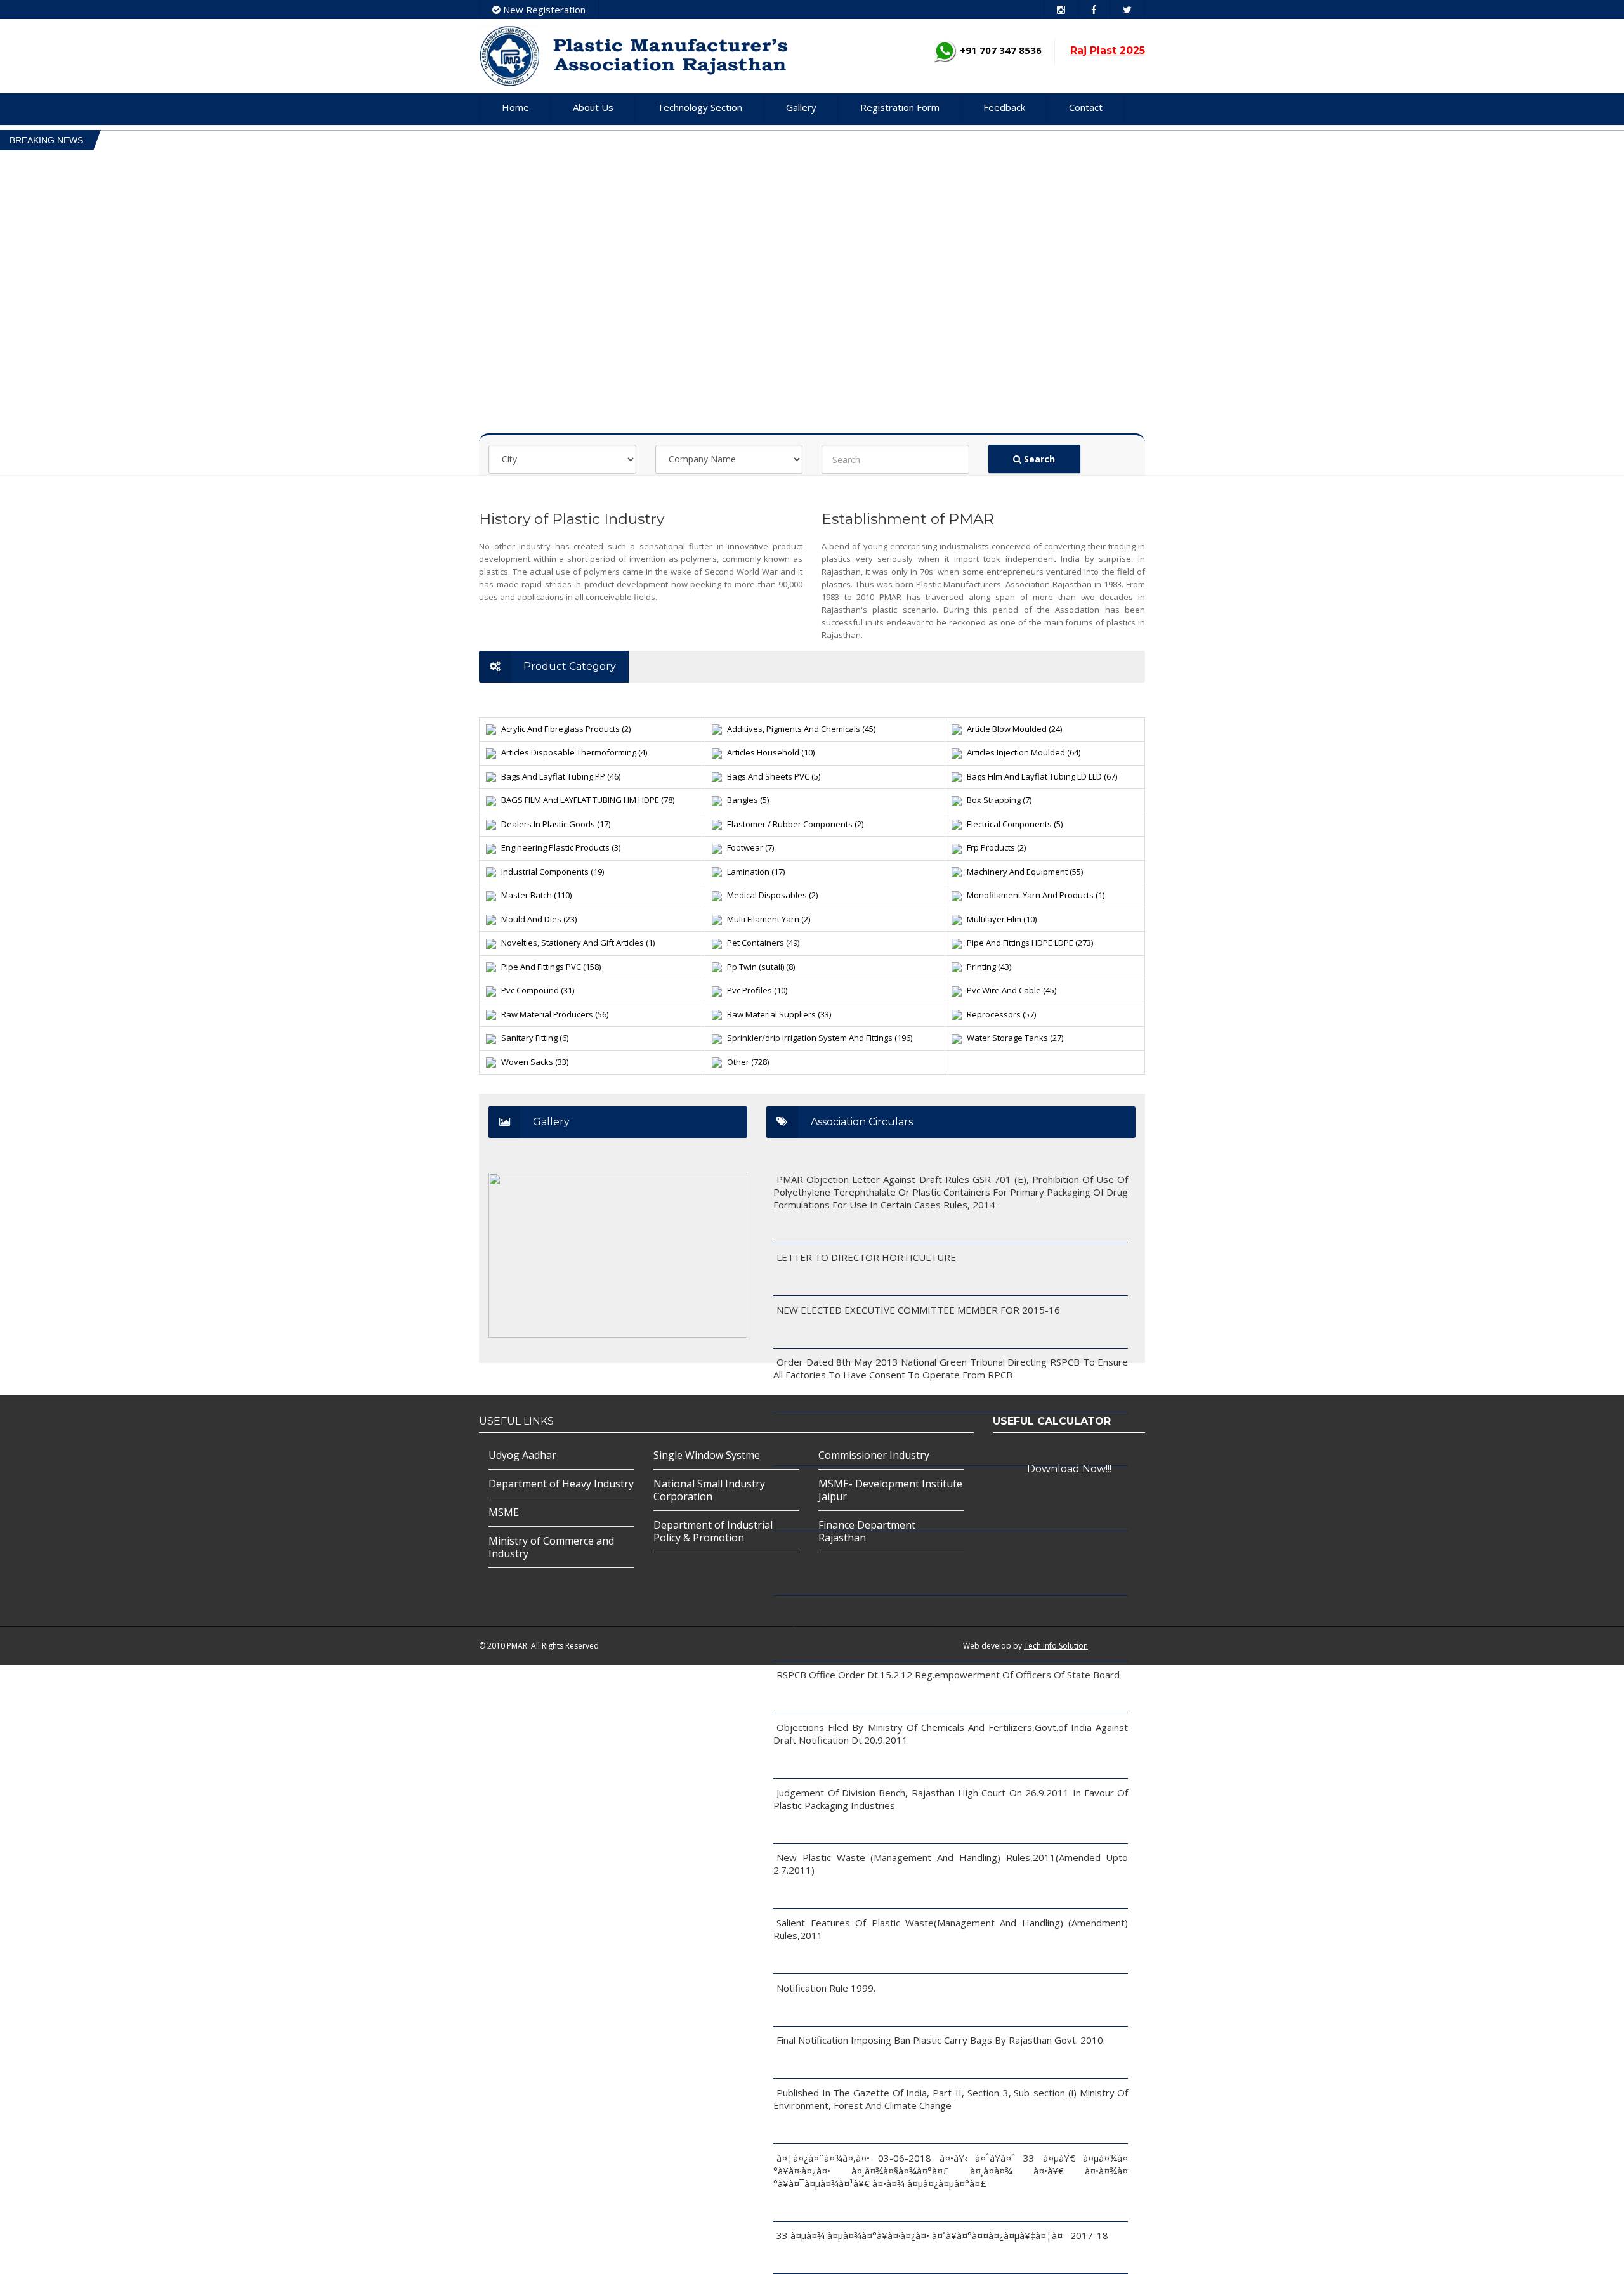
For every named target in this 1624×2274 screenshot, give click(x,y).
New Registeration (543, 10)
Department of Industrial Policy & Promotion (713, 1531)
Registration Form (900, 107)
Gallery (801, 107)
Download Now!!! (1069, 1469)
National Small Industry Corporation (709, 1490)
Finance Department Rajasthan (867, 1531)
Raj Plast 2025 (1108, 50)
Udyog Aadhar (522, 1455)
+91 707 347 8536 (999, 50)
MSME (504, 1512)
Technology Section (700, 107)
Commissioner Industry (874, 1455)
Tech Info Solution (1056, 1646)
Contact (1086, 107)
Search (1038, 459)
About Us (593, 107)
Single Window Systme (707, 1455)
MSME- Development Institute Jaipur (890, 1490)
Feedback (1004, 107)
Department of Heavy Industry (561, 1484)
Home (515, 107)
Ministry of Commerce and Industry (551, 1547)
